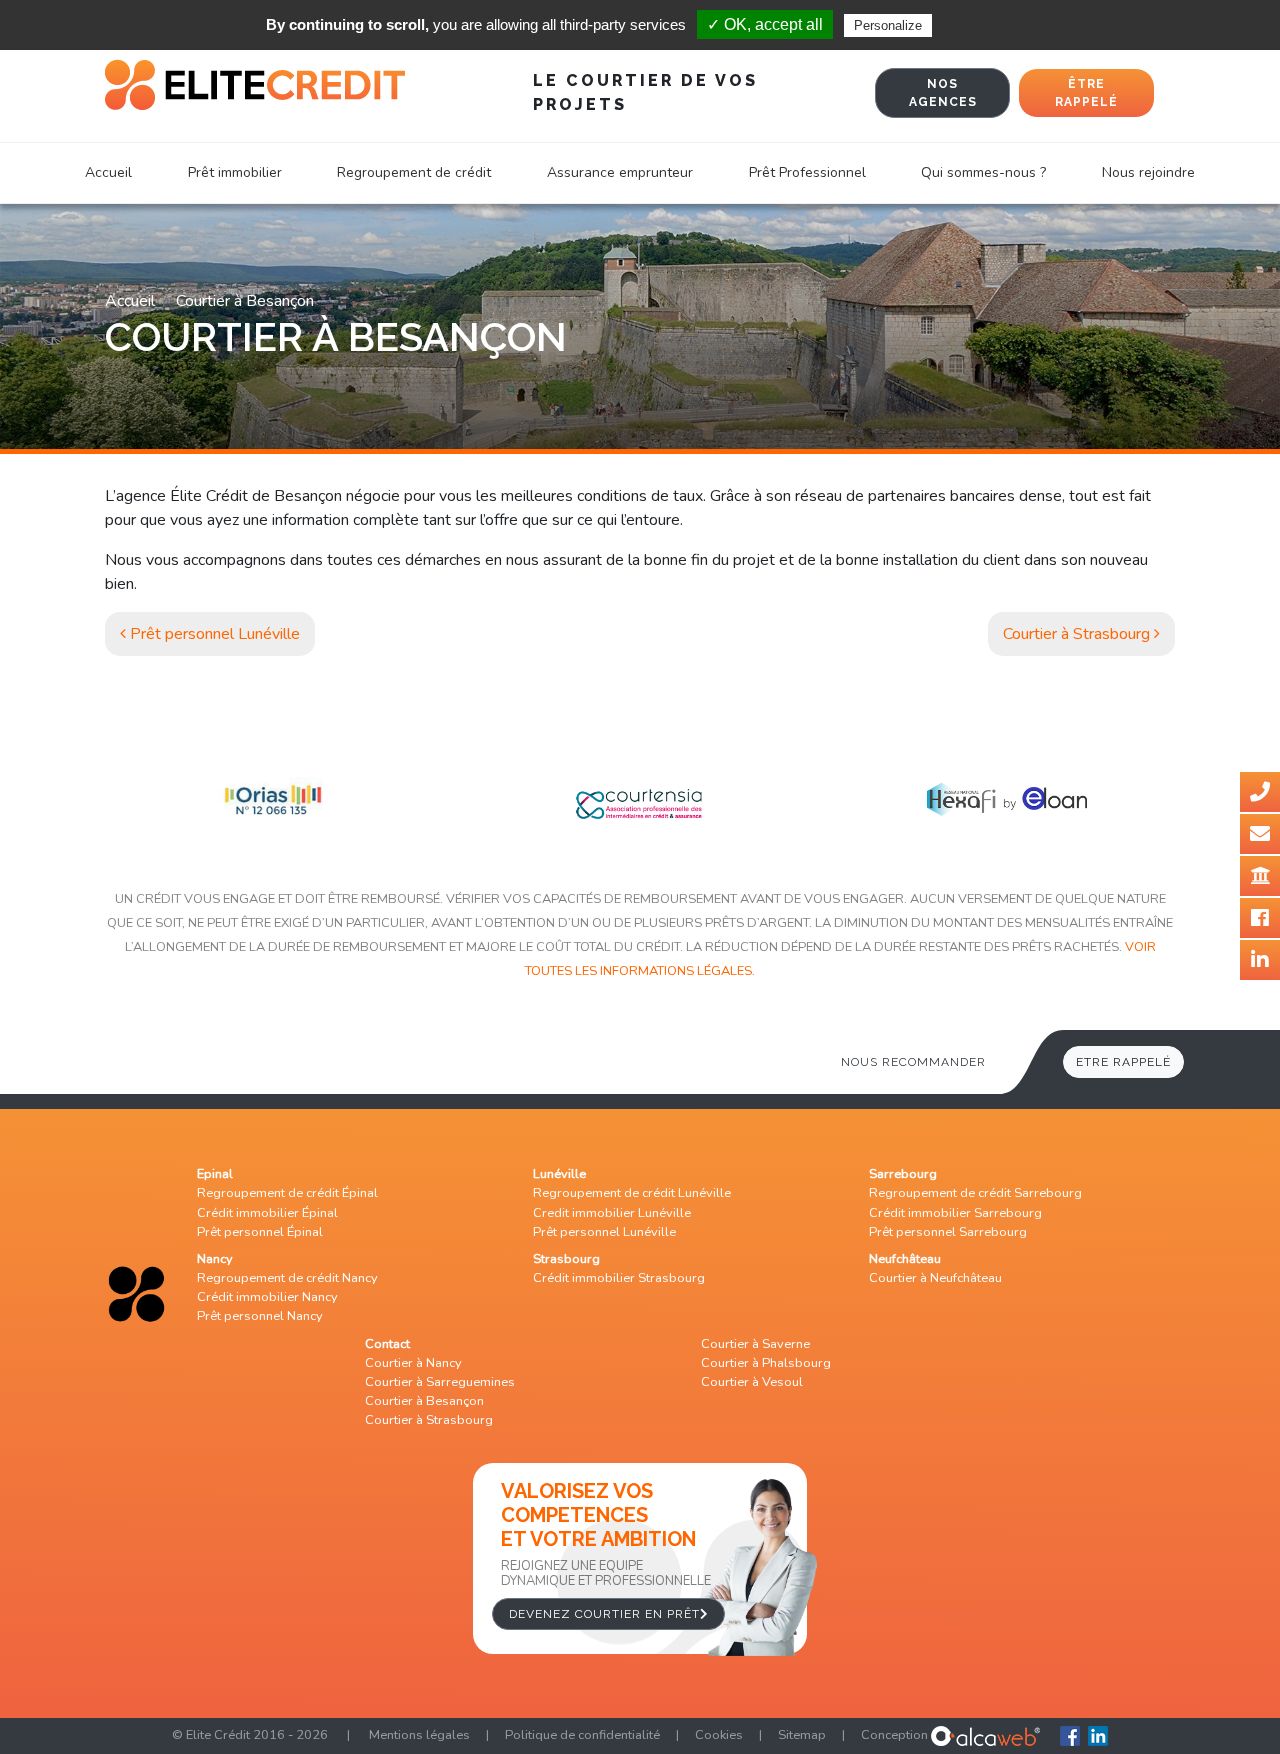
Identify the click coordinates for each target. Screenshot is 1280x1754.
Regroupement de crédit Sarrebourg (975, 1193)
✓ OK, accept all (765, 24)
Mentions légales (419, 1735)
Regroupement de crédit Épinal (287, 1193)
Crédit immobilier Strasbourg (619, 1278)
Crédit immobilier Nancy (267, 1297)
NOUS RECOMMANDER (913, 1062)
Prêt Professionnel (807, 172)
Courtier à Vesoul (752, 1382)
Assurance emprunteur (620, 172)
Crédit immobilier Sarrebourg (955, 1213)
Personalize (888, 25)
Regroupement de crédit (414, 172)
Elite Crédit (218, 1735)
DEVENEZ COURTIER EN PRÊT (604, 1614)
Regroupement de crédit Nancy (287, 1278)
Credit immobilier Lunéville (612, 1213)
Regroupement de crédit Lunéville (632, 1193)
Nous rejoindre (1148, 172)
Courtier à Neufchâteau (935, 1278)
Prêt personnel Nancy (260, 1316)
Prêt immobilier (235, 172)
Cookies (719, 1735)
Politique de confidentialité (582, 1735)
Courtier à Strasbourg (1078, 634)
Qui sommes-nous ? (983, 172)
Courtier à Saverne (755, 1344)
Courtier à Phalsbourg (766, 1363)
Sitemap (802, 1735)
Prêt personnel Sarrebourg (948, 1232)
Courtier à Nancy (413, 1363)
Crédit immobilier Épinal (267, 1213)
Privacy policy (985, 25)
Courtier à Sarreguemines (440, 1382)
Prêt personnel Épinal (260, 1232)
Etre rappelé (1123, 1062)
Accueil (108, 172)
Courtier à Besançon (424, 1401)
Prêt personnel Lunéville (213, 634)
